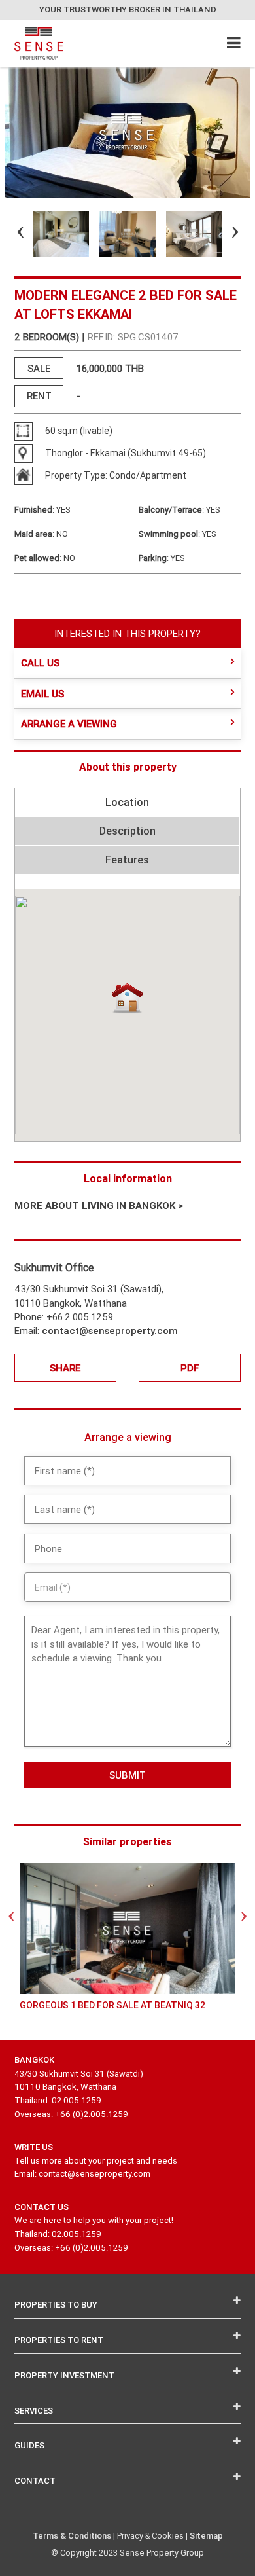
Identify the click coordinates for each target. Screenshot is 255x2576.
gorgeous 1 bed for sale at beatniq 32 (113, 2005)
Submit (127, 1775)
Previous (9, 234)
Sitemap (206, 2536)
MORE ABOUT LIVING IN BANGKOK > (99, 1206)
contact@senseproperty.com (110, 1331)
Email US (42, 694)
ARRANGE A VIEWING (69, 724)
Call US (40, 663)
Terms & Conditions (72, 2536)
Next (224, 234)
